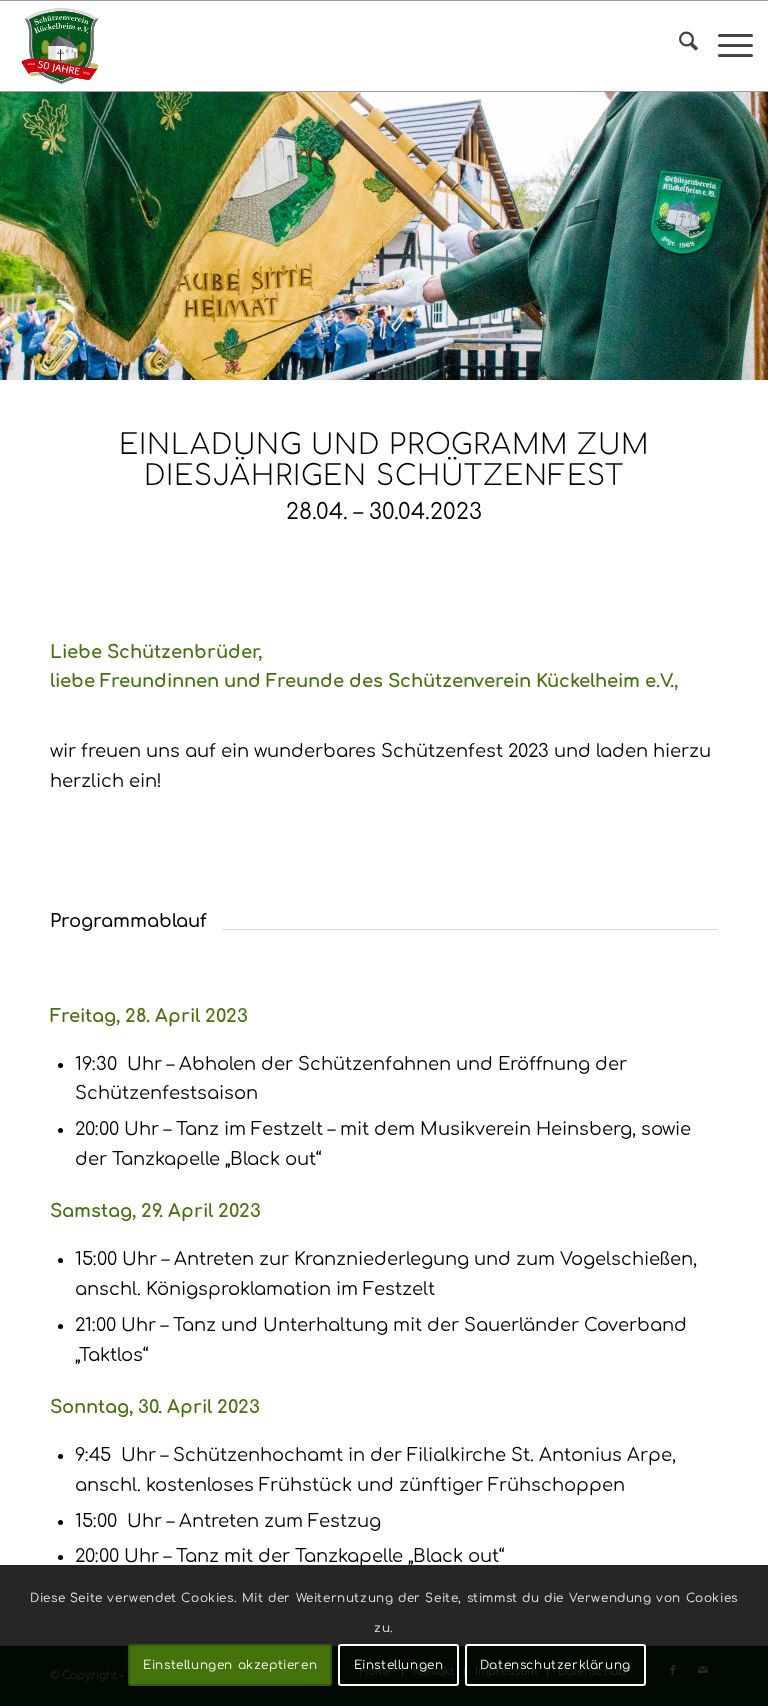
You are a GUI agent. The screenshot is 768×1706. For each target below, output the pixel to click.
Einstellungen (399, 1665)
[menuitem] (678, 46)
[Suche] (678, 46)
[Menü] (725, 46)
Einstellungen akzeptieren (230, 1665)
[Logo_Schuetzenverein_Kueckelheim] (60, 46)
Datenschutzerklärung (555, 1665)
